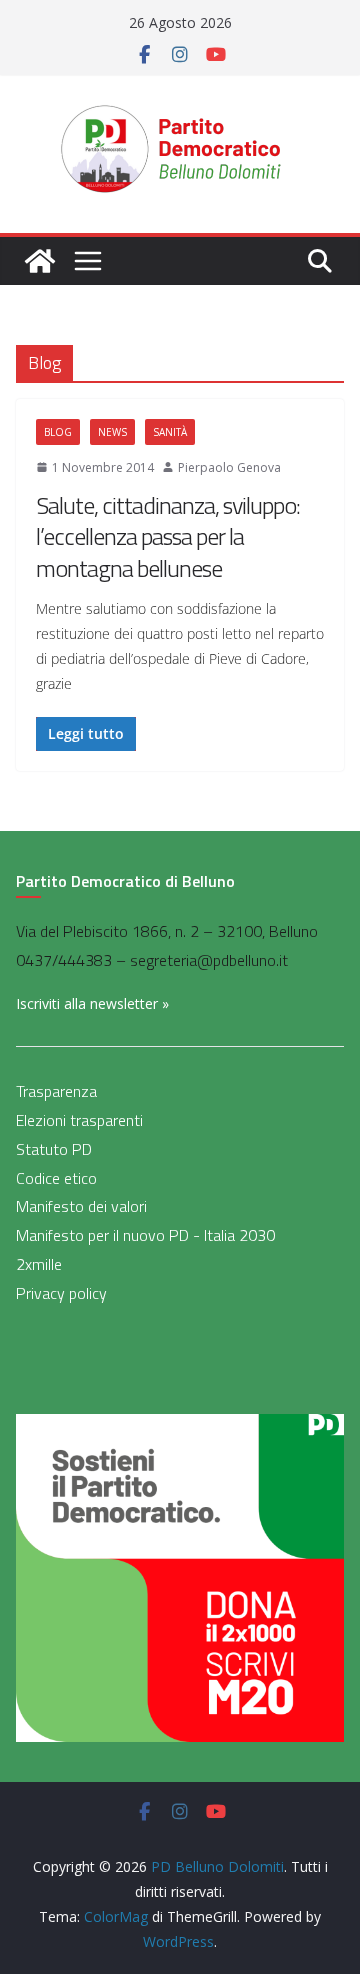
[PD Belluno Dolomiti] (40, 261)
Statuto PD (54, 1149)
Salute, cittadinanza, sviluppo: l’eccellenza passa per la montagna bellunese (168, 536)
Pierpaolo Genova (229, 467)
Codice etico (56, 1178)
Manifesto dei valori (81, 1206)
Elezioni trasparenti (79, 1120)
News (112, 432)
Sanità (170, 432)
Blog (58, 432)
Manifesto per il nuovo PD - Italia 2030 (145, 1235)
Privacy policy (61, 1293)
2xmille (39, 1264)
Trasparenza (56, 1091)
